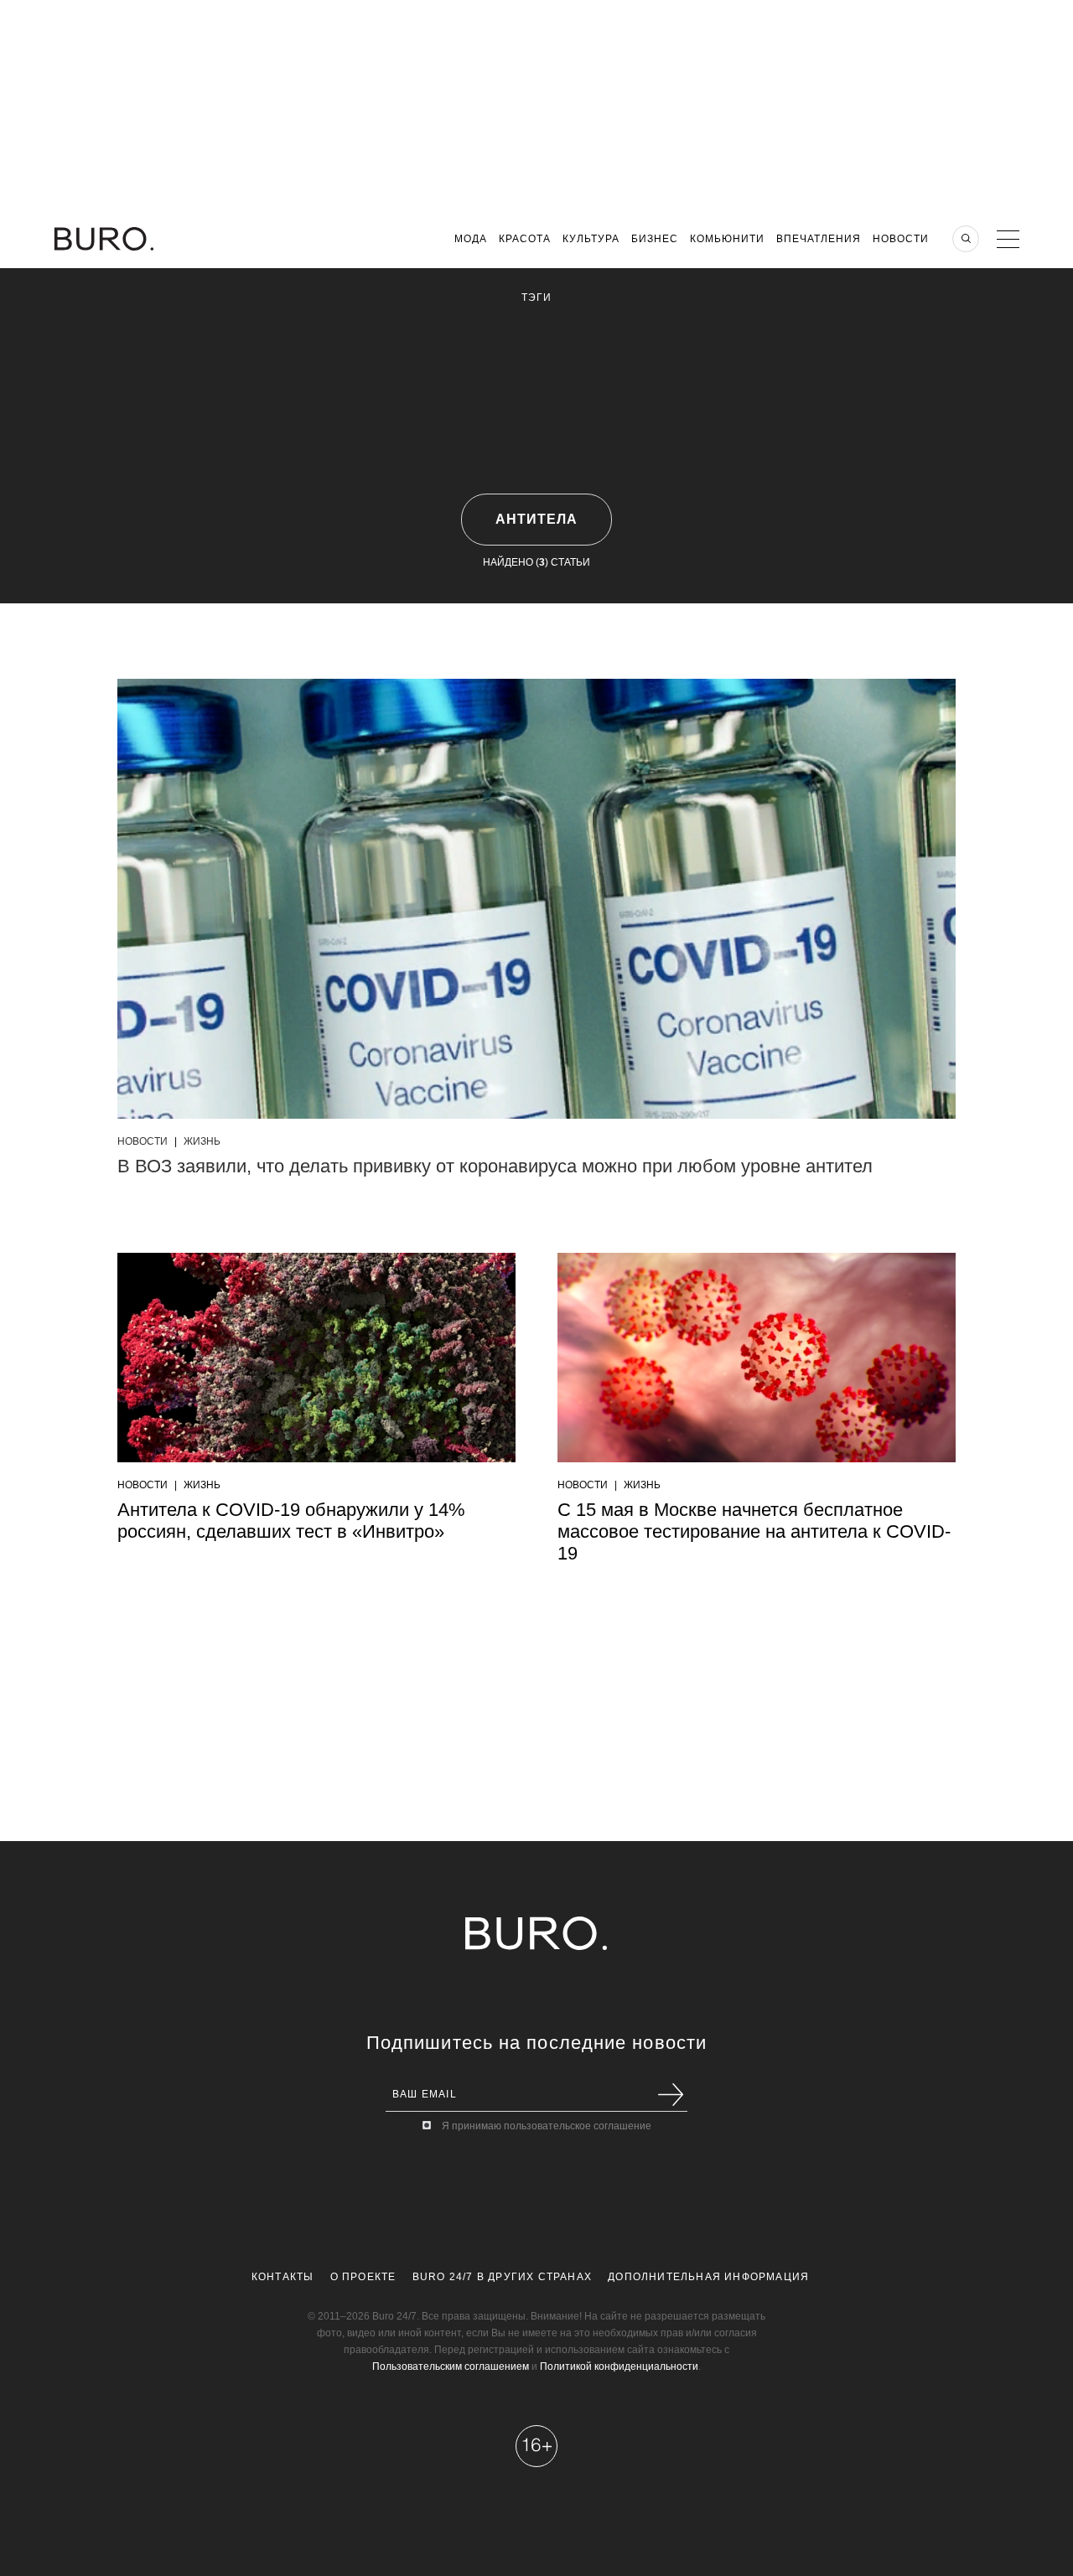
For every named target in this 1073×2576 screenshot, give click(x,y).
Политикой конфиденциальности (619, 2367)
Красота (525, 239)
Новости (901, 239)
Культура (591, 239)
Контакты (283, 2277)
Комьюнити (727, 239)
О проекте (363, 2277)
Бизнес (655, 239)
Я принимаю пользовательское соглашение (547, 2126)
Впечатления (819, 239)
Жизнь (202, 1141)
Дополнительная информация (708, 2277)
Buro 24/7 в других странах (502, 2277)
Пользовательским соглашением (451, 2367)
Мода (471, 239)
